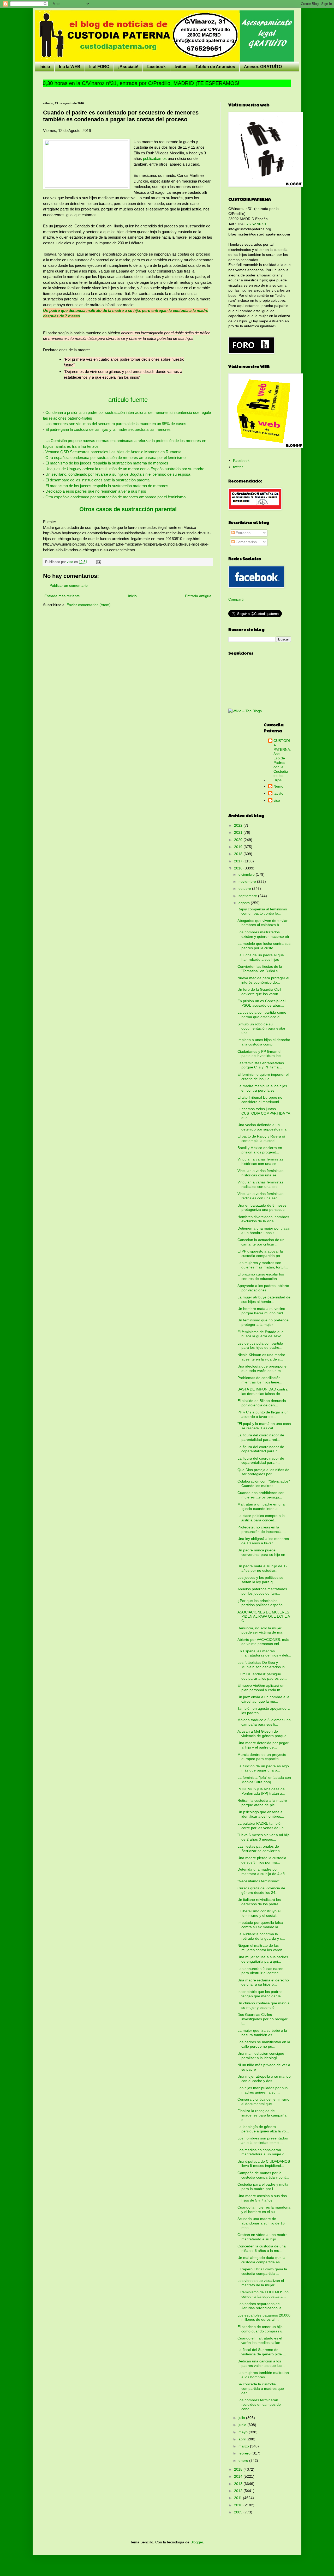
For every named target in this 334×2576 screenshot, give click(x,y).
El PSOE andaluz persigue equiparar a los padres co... (262, 1676)
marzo (244, 2446)
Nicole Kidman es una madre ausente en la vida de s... (261, 1357)
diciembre (247, 874)
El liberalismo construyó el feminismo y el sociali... (259, 1913)
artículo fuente (128, 400)
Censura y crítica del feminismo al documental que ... (263, 2102)
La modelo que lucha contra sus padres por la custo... (264, 946)
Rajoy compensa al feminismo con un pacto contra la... (262, 911)
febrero (245, 2453)
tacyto (278, 793)
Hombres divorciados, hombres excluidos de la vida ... (263, 1219)
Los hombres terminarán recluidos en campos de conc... (259, 2404)
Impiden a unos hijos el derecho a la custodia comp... (264, 1042)
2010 (239, 2505)
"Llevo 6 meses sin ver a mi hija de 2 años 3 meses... (264, 1837)
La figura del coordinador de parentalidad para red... (261, 1437)
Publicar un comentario (69, 585)
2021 (239, 832)
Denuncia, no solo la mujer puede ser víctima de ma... (261, 1630)
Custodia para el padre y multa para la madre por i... (263, 2187)
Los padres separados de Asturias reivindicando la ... (262, 2306)
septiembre (248, 896)
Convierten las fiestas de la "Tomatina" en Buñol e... (260, 969)
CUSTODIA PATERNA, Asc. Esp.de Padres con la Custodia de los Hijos (282, 760)
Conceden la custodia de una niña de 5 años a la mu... (262, 2248)
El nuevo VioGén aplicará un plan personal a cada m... (261, 1688)
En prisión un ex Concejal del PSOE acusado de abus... (261, 1003)
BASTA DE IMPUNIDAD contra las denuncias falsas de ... (263, 1391)
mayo (244, 2432)
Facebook (241, 461)
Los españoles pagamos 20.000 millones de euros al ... (264, 2317)
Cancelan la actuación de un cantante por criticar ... (261, 1242)
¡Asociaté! (128, 67)
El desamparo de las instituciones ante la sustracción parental (98, 480)
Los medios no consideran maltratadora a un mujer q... (263, 2152)
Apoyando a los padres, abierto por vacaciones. (263, 1288)
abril (243, 2439)
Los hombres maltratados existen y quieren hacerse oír (263, 934)
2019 (239, 847)
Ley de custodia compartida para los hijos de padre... (260, 1346)
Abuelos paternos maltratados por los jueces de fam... (262, 1591)
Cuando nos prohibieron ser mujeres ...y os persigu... (261, 1495)
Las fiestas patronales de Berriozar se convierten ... (261, 1849)
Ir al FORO (99, 67)
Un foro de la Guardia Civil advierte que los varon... (259, 992)
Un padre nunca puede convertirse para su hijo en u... (261, 1555)
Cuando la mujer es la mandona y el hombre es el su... (264, 2209)
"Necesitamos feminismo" (258, 1881)
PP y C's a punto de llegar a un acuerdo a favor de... (263, 1414)
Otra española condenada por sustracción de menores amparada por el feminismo (115, 458)
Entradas (243, 533)
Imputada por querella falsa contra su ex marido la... (260, 1925)
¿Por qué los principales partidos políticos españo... (262, 1603)
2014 (239, 2476)
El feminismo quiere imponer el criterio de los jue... (263, 1077)
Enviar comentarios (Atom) (89, 605)
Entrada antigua (198, 596)
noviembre (248, 881)
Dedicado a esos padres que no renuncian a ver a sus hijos (95, 491)
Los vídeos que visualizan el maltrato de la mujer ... (261, 2283)
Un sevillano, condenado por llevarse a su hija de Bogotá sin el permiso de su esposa (118, 474)
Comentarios (246, 542)
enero (244, 2460)
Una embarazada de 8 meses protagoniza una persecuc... (263, 1208)
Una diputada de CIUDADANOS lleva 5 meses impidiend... (264, 2164)
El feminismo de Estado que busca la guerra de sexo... (261, 1334)
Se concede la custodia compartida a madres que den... (261, 2388)
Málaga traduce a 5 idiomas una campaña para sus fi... (264, 1722)
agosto (245, 903)
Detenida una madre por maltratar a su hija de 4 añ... (263, 1871)
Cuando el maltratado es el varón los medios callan (260, 2340)
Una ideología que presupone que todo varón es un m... (262, 1368)
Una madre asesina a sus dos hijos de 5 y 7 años (262, 2198)
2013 (239, 2484)
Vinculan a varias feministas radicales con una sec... (260, 1184)
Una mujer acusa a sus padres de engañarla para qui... (263, 1959)
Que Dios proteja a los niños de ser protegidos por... (263, 1472)
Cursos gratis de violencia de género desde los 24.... (261, 1890)
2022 (239, 825)
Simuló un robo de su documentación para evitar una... (261, 1029)
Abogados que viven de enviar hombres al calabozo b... (263, 923)
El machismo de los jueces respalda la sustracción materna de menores (107, 463)
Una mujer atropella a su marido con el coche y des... (264, 2079)
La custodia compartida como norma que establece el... (262, 1015)
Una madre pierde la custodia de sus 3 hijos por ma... (262, 1860)
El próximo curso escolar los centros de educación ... (261, 1276)
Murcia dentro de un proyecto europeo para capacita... (262, 1757)
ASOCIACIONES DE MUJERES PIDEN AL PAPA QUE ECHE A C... (264, 1617)
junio (243, 2425)
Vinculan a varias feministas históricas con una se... (260, 1161)
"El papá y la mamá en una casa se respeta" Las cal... (264, 1426)
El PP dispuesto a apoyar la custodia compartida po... (260, 1253)
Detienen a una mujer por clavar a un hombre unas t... (264, 1230)
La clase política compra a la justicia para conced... (261, 1518)
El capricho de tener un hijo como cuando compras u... (261, 2329)
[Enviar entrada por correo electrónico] (98, 562)
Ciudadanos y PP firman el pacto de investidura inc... (261, 1054)
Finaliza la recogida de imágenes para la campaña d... (262, 2115)
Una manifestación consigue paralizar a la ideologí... (261, 2056)
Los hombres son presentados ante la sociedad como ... (263, 2140)
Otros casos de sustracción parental (128, 509)
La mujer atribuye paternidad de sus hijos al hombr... (264, 1299)
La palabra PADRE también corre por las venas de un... (262, 1826)
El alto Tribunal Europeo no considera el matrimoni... (260, 1100)
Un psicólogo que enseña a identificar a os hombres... (261, 1814)
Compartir (237, 599)
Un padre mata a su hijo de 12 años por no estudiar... (263, 1568)
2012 (239, 2491)
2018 (239, 854)
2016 (239, 868)
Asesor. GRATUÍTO (263, 67)
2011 (238, 2498)
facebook (156, 67)
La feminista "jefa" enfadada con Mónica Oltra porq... (264, 1780)
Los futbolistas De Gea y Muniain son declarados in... (263, 1665)
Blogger (197, 2542)
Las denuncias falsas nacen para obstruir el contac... (260, 1971)
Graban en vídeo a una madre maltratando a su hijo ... (263, 2237)
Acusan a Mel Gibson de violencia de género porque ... (264, 1734)
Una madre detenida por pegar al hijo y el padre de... (263, 1745)
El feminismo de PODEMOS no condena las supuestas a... (263, 2294)
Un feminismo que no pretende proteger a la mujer (263, 1322)
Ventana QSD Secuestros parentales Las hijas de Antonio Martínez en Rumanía (113, 452)
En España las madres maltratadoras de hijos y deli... (264, 1653)
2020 (239, 840)
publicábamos (155, 158)
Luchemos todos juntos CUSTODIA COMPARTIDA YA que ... (264, 1113)
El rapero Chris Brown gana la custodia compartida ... (262, 2271)
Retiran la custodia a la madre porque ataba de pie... (262, 1803)
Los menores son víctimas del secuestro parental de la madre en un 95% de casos (116, 424)
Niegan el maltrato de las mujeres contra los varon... (261, 1948)
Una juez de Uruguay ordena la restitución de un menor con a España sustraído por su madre (125, 469)
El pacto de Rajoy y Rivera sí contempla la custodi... (261, 1138)
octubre (245, 888)
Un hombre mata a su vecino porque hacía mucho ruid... (262, 1311)
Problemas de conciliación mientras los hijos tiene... (260, 1380)
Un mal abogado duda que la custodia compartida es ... (261, 2260)
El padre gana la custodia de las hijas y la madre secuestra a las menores (108, 429)
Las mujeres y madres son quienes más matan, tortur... (263, 1265)
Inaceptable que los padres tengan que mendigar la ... (261, 1994)
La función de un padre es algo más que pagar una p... (263, 1768)
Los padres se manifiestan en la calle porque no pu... (264, 2044)
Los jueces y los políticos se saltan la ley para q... (260, 1580)
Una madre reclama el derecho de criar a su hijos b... (263, 1982)
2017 (239, 861)
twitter (181, 67)
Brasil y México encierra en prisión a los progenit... (260, 1150)
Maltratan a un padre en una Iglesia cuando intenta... (261, 1506)
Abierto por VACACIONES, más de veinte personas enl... (263, 1642)
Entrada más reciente (62, 596)
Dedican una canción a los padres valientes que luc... (261, 2363)
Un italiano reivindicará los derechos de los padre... (260, 1902)
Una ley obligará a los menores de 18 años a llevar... (263, 1541)
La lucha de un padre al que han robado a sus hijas (261, 957)
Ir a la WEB (70, 67)
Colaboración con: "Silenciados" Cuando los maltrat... (264, 1483)
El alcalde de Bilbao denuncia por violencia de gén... (262, 1403)
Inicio (45, 67)
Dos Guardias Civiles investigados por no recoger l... (263, 2019)
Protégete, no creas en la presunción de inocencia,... (262, 1529)
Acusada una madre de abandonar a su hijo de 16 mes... (261, 2223)
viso (277, 800)
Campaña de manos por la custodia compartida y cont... (263, 2175)
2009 (239, 2512)
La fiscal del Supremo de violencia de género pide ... (262, 2352)
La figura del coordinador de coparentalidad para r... (261, 1449)
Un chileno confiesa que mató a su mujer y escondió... (264, 2005)
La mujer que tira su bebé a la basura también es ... (262, 2033)
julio (242, 2418)
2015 (239, 2469)
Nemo (278, 786)
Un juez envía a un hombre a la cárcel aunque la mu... (263, 1699)
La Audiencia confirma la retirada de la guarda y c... (261, 1936)
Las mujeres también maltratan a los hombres (263, 2375)
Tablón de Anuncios (215, 67)
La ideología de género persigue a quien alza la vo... (263, 2129)
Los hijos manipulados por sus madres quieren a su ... (263, 2090)
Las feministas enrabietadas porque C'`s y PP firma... (261, 1065)
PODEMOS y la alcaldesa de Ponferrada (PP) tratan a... (261, 1791)
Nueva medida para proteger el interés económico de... (263, 980)
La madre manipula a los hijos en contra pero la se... (262, 1088)
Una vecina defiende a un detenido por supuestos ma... (264, 1127)
